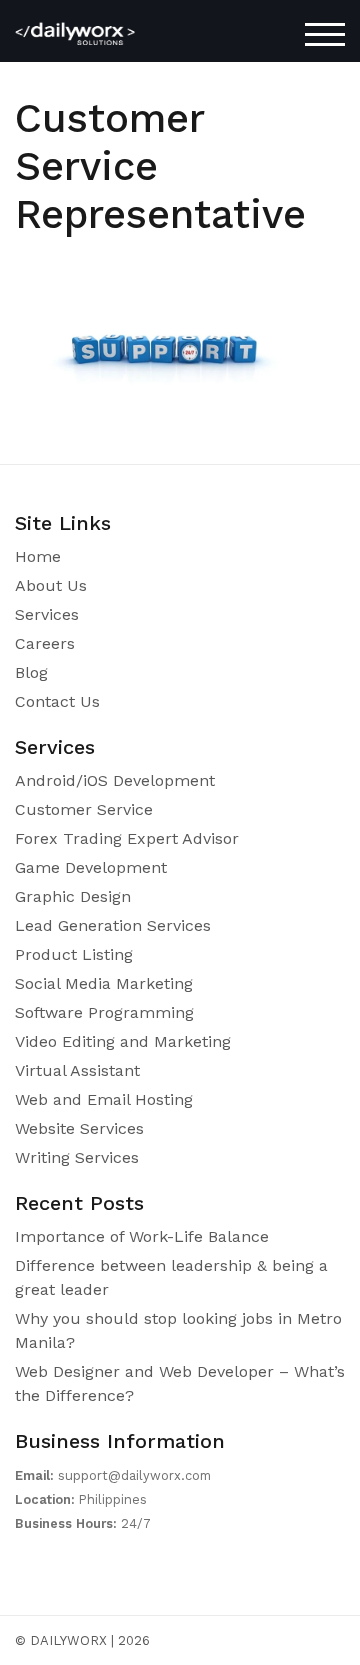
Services (47, 614)
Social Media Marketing (104, 983)
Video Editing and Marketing (123, 1041)
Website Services (79, 1128)
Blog (31, 672)
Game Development (91, 867)
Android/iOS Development (115, 780)
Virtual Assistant (77, 1070)
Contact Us (57, 701)
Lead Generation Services (113, 925)
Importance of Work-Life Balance (142, 1236)
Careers (45, 643)
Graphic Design (73, 896)
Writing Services (77, 1157)
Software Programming (104, 1012)
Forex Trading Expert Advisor (127, 838)
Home (38, 556)
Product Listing (74, 954)
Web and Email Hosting (104, 1099)
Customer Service (84, 809)
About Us (51, 585)
